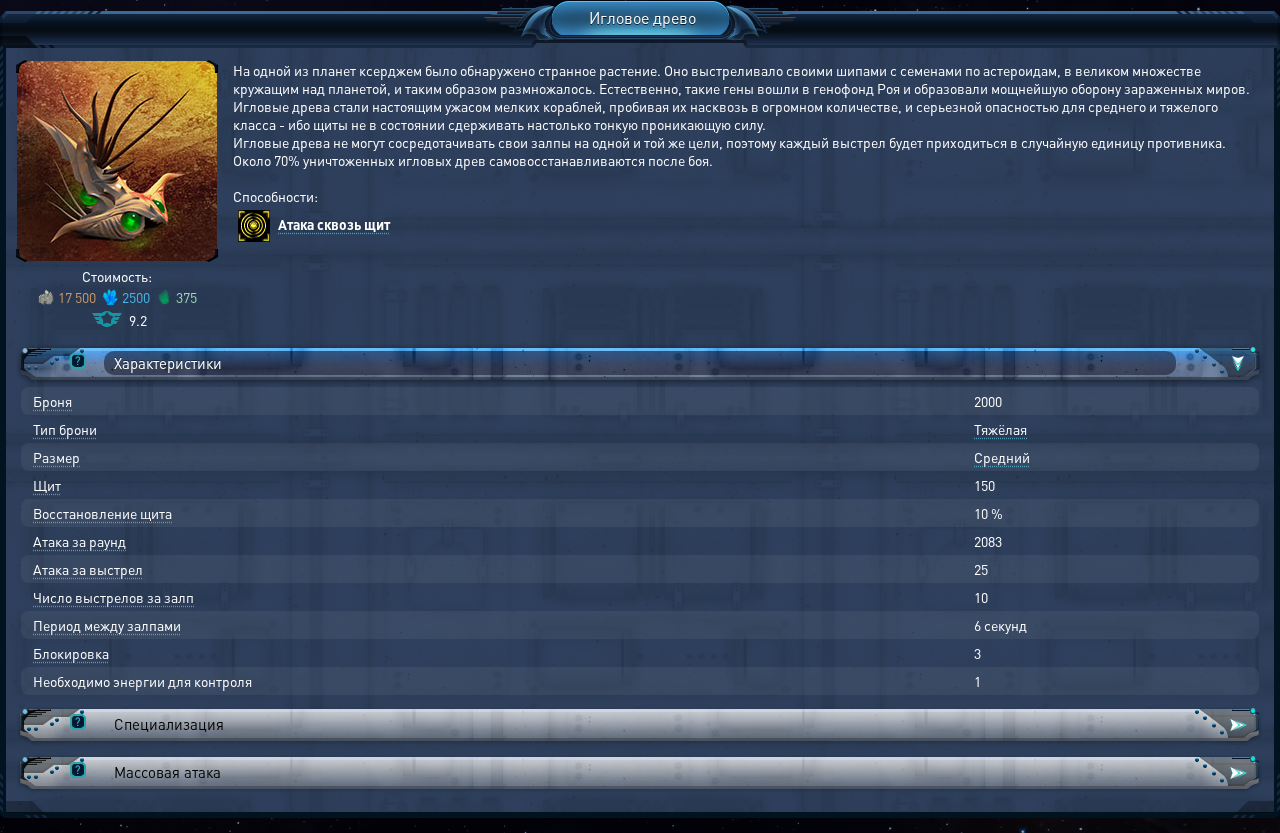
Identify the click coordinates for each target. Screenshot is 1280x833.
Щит (47, 485)
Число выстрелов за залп (113, 597)
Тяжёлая (1000, 429)
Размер (56, 457)
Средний (1002, 457)
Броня (52, 401)
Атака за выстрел (88, 569)
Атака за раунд (79, 541)
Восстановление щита (102, 513)
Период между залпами (107, 625)
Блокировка (71, 653)
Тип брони (65, 429)
